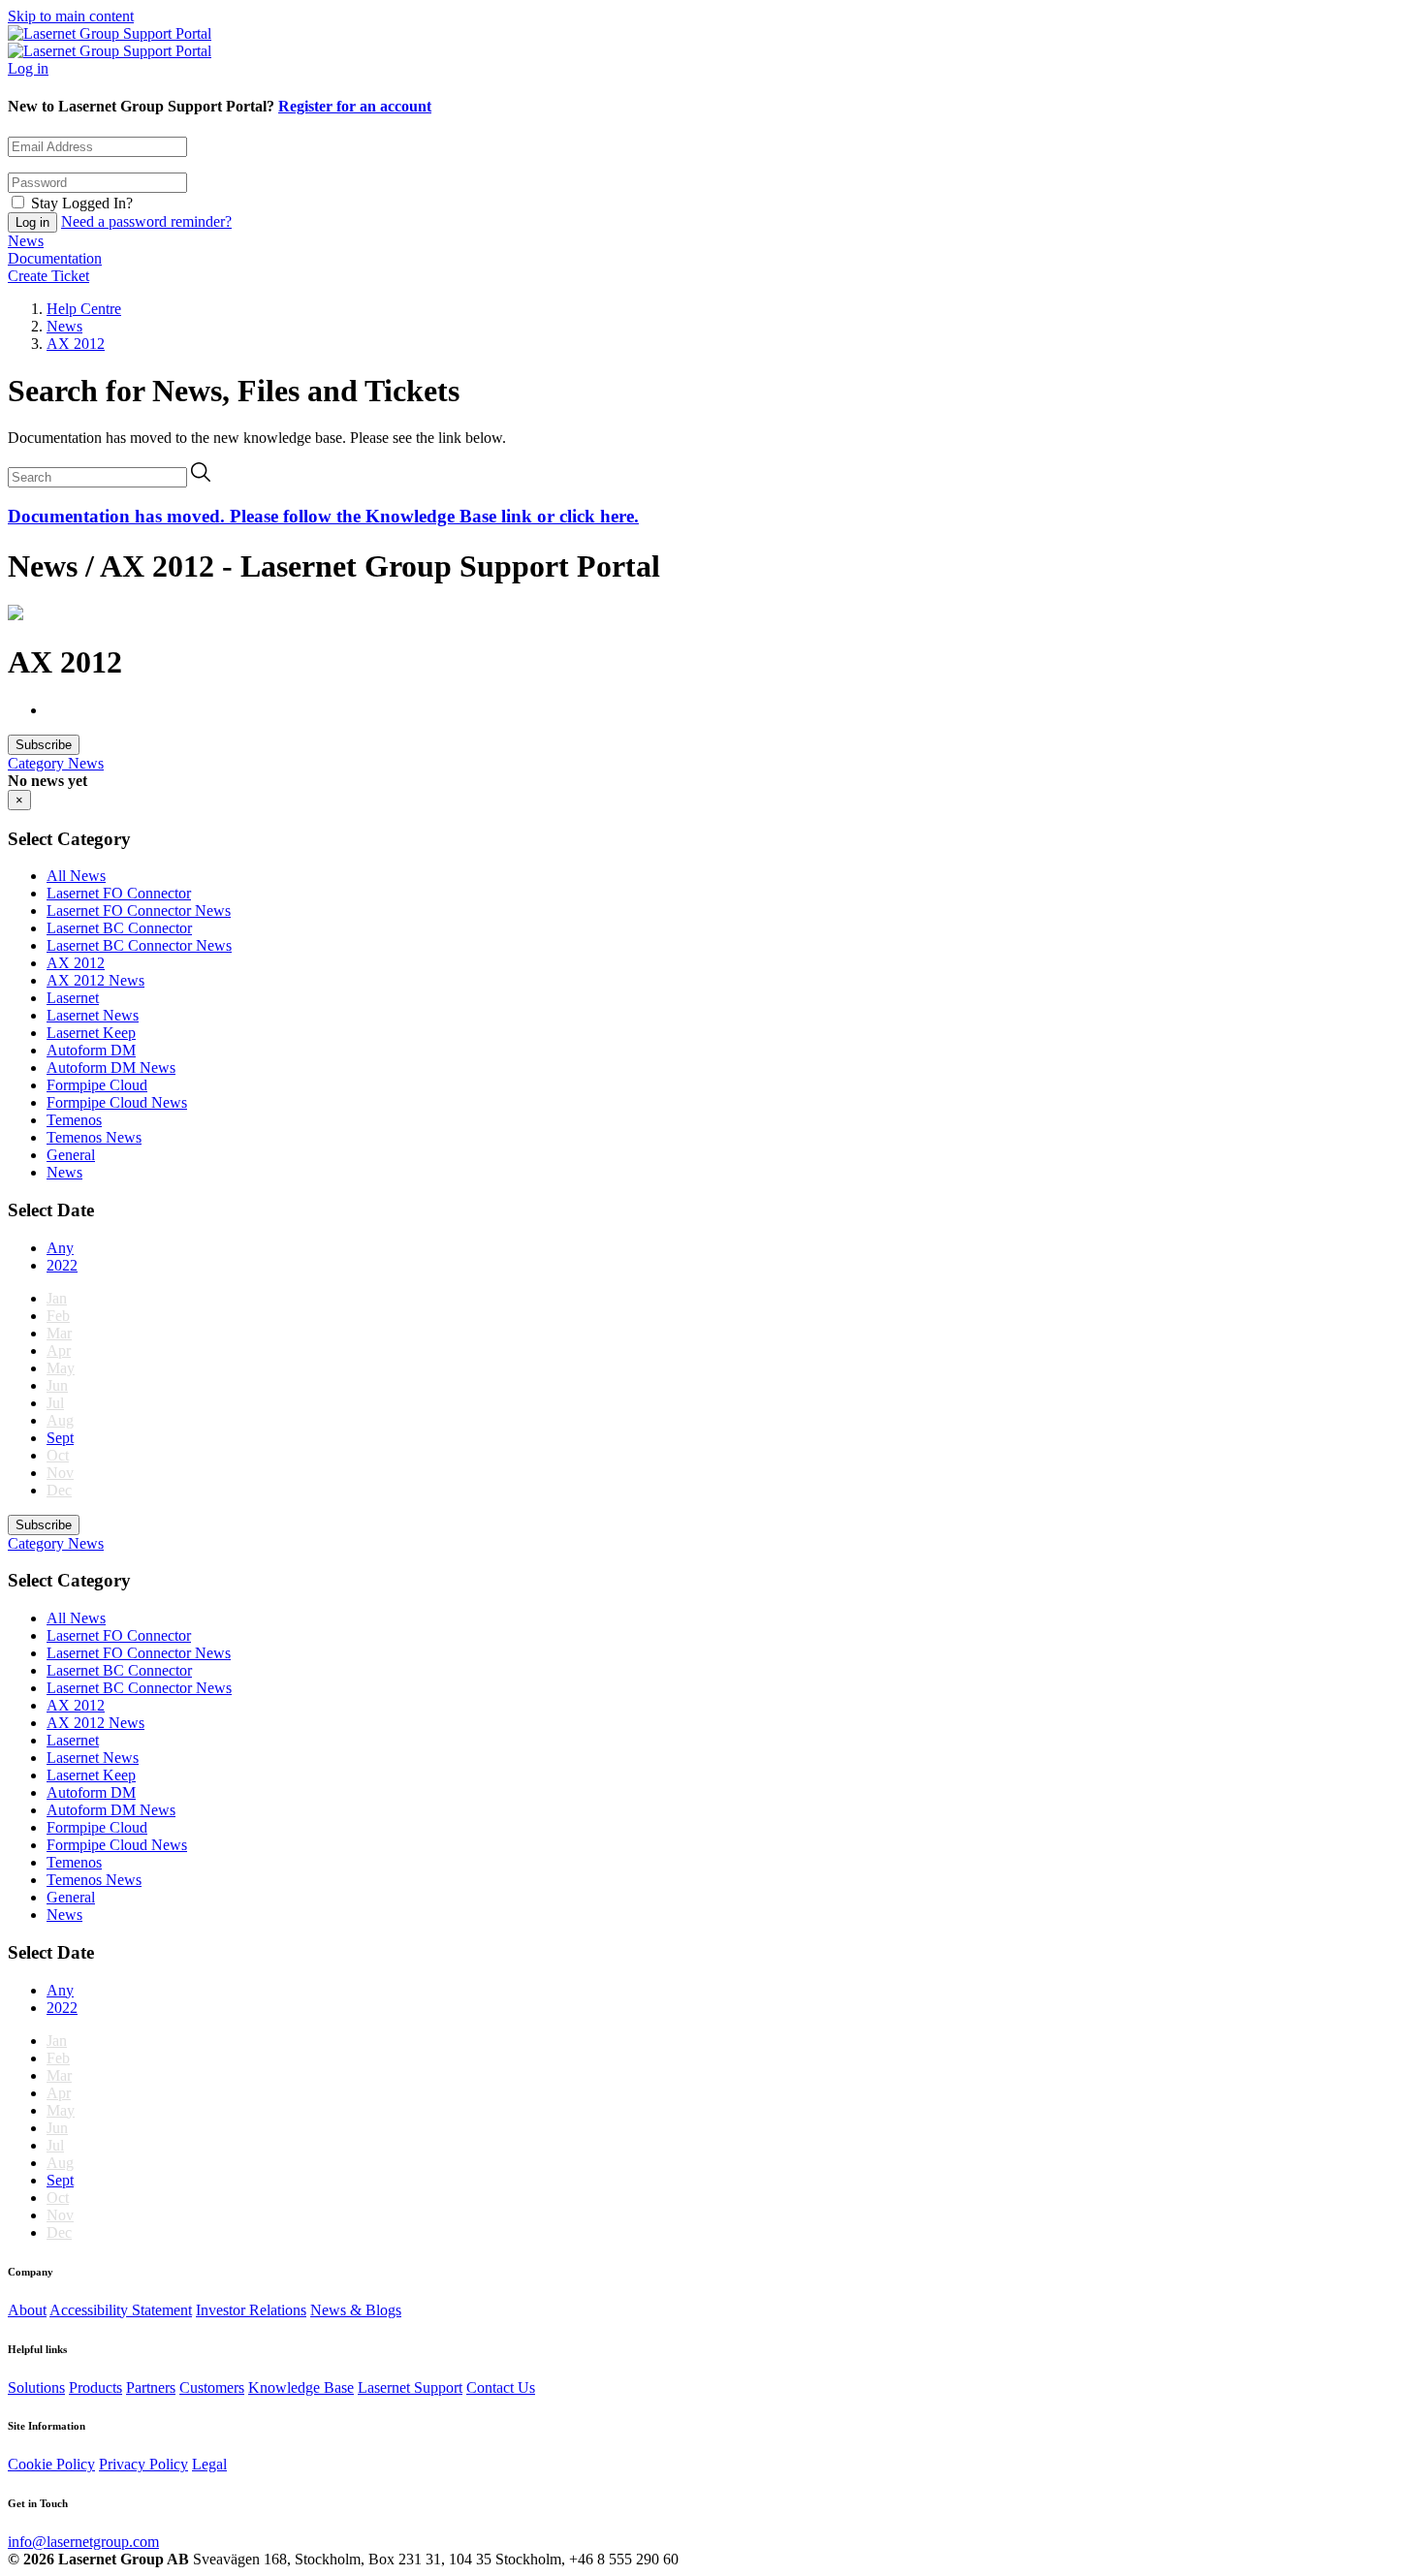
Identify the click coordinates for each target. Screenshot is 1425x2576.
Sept (60, 1438)
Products (95, 2388)
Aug (60, 1420)
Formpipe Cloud (97, 1085)
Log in (28, 68)
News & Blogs (356, 2310)
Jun (57, 1385)
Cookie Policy (51, 2464)
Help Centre (84, 309)
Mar (59, 1333)
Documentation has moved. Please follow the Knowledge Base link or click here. (323, 516)
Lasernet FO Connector (119, 893)
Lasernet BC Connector (119, 928)
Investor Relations (251, 2310)
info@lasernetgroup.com (83, 2542)
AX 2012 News (95, 980)
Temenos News (94, 1137)
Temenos (74, 1120)
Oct (58, 1455)
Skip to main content (71, 16)
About (27, 2310)
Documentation (55, 258)
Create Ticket (48, 276)
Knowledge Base (301, 2388)
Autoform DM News (111, 1068)
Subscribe (44, 745)
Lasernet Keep (91, 1033)
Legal (209, 2464)
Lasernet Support (410, 2388)
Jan (57, 1298)
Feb (58, 1316)
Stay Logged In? (82, 203)
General (71, 1155)
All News (76, 876)
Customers (212, 2388)
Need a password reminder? (146, 221)
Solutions (36, 2388)
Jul (55, 1403)
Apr (59, 1351)
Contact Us (501, 2388)
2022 (62, 1265)
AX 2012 (76, 344)
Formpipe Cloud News (117, 1102)
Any (60, 1248)
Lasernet (73, 998)
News (26, 241)
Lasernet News (93, 1015)
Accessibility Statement (121, 2310)
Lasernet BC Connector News (139, 945)
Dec (59, 1490)
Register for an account (355, 106)
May (61, 1368)
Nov (60, 1473)
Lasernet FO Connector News (139, 911)
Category (38, 763)
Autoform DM (91, 1050)
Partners (151, 2388)
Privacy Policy (143, 2464)
